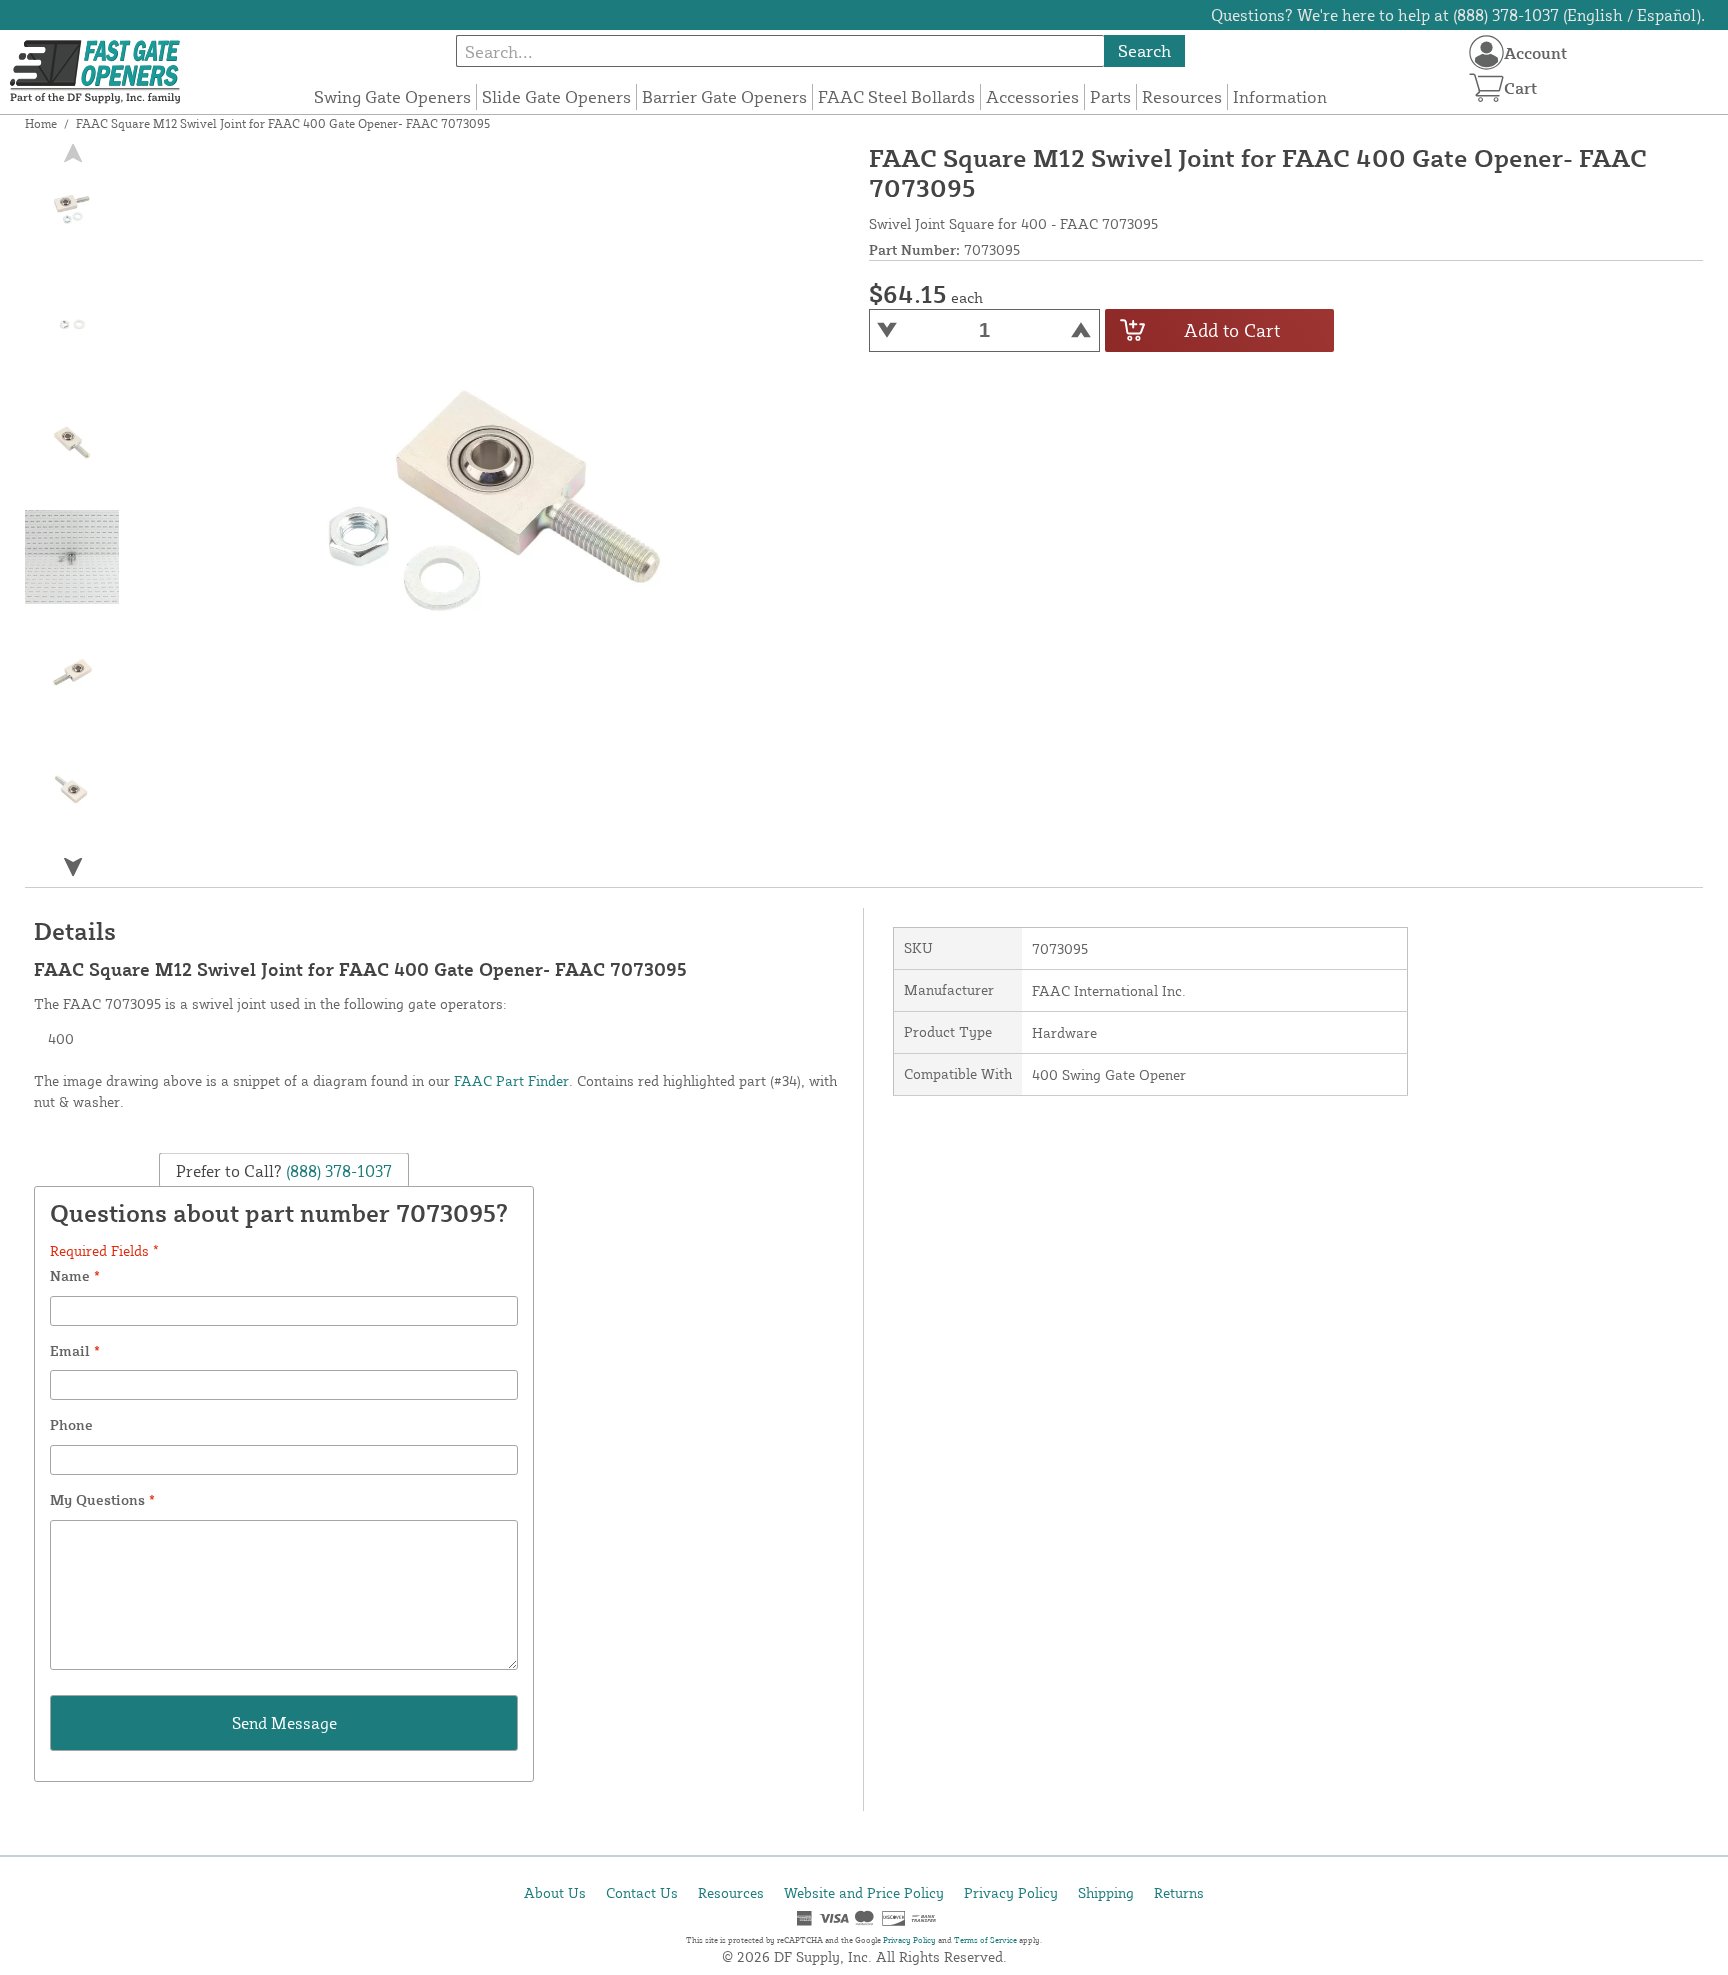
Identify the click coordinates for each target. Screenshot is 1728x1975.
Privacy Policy (1011, 1892)
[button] (73, 866)
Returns (1179, 1892)
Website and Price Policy (864, 1892)
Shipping (1106, 1892)
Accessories (1032, 96)
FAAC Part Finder (511, 1080)
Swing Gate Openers (392, 96)
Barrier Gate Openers (724, 96)
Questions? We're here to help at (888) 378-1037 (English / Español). (1458, 15)
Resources (1182, 96)
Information (1280, 96)
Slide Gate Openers (556, 96)
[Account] (1486, 52)
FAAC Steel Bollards (896, 96)
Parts (1110, 96)
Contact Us (642, 1892)
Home (41, 123)
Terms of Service (985, 1940)
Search (1144, 50)
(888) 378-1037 (337, 1170)
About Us (555, 1892)
